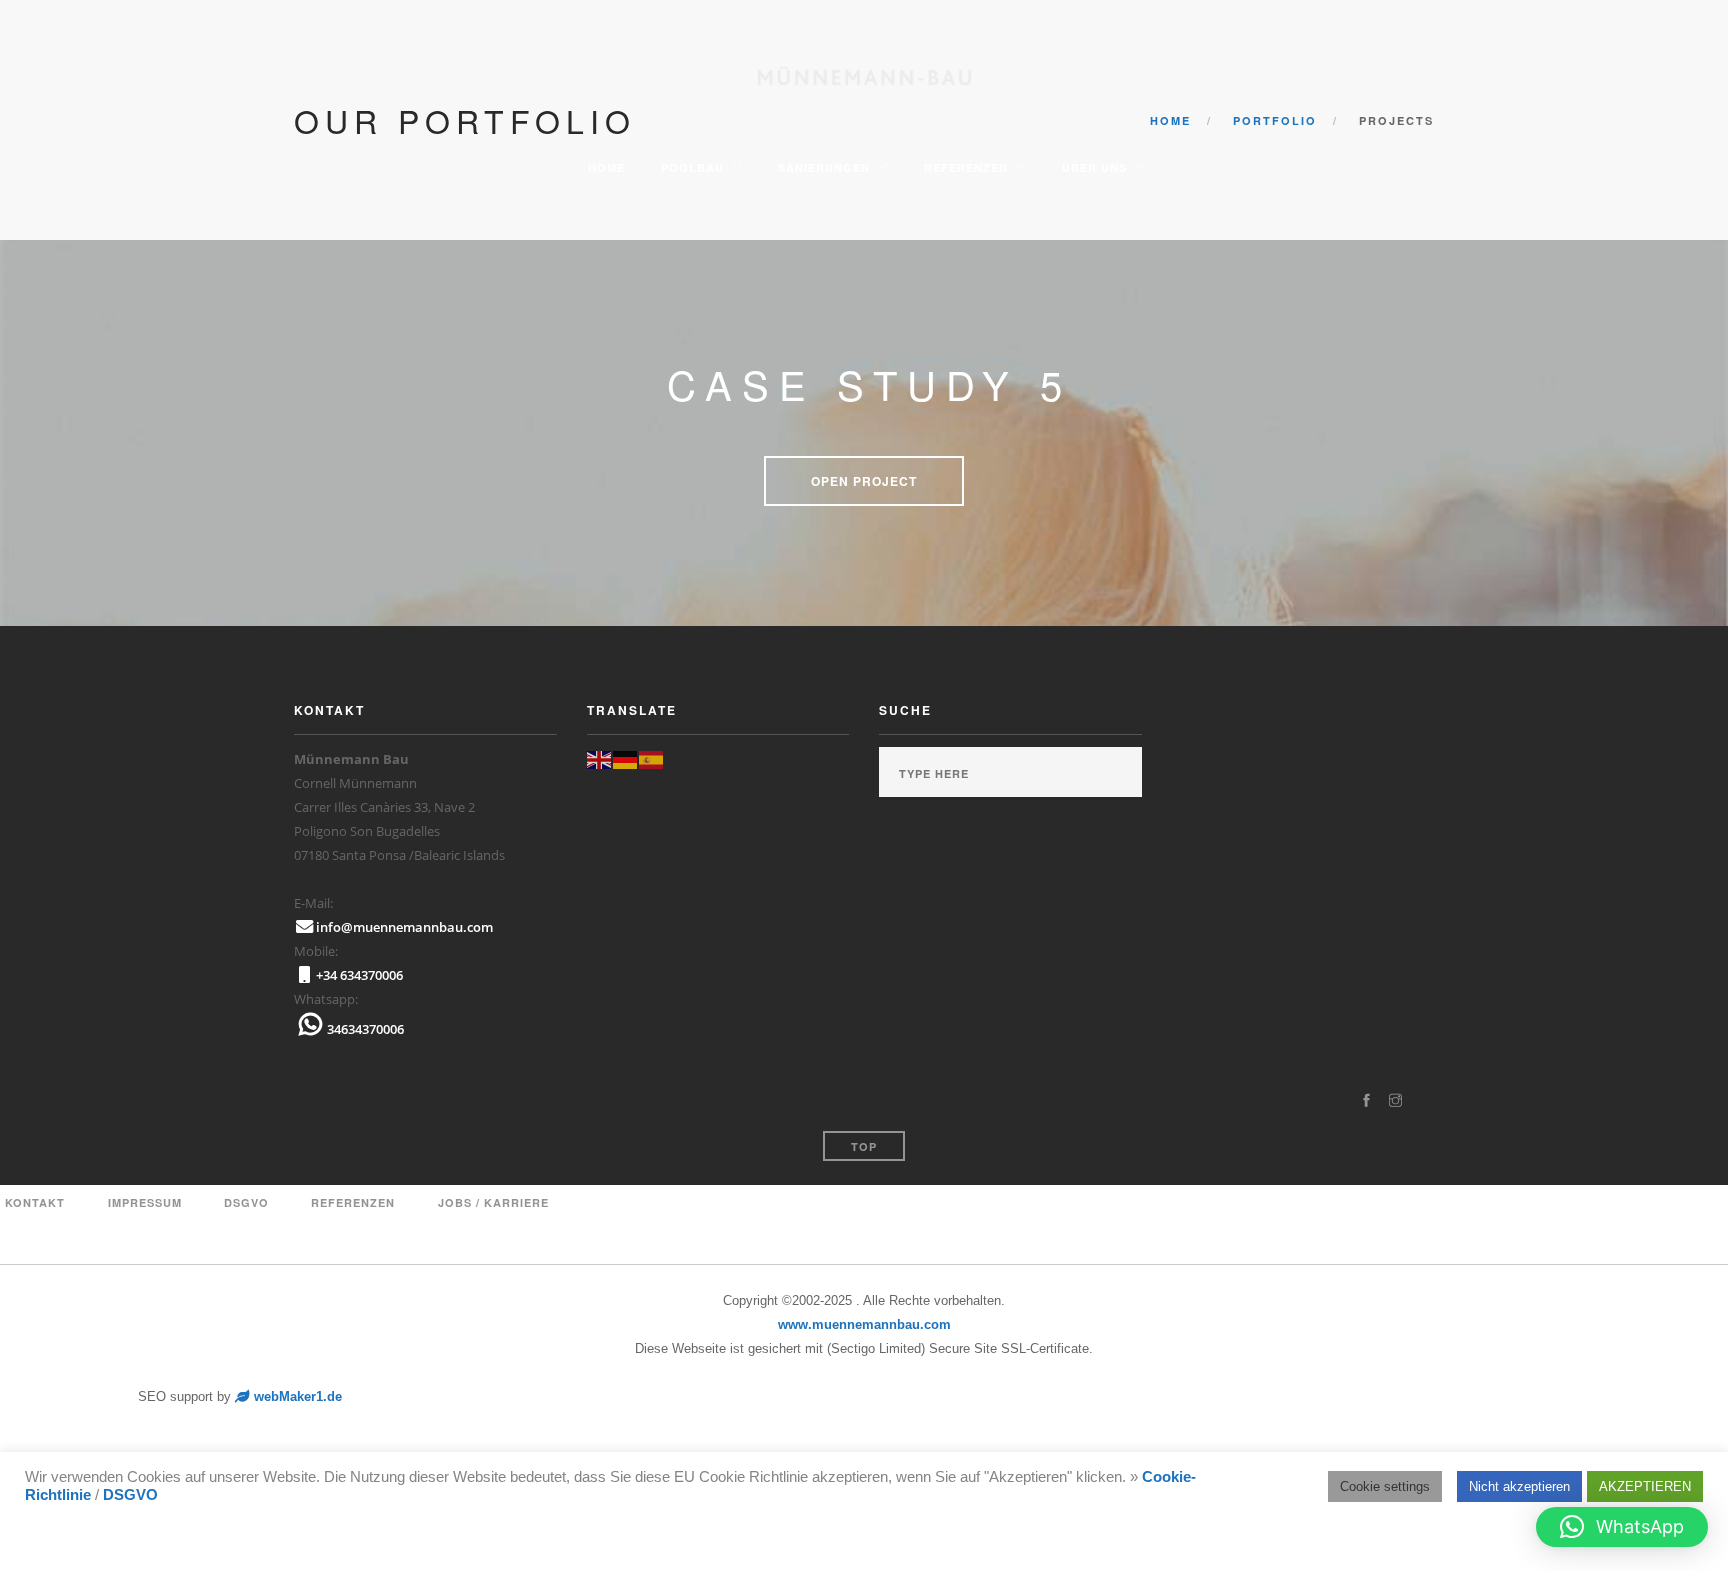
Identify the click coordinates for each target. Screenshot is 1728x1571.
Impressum (145, 1202)
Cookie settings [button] (1385, 1486)
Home (604, 167)
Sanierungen (822, 167)
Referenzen (964, 167)
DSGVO (130, 1495)
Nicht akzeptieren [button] (1519, 1486)
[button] (1622, 1527)
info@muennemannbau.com (404, 927)
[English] (600, 759)
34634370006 (365, 1029)
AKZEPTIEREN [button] (1645, 1486)
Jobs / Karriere (493, 1202)
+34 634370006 (359, 975)
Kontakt (35, 1202)
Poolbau (690, 167)
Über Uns (1092, 167)
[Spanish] (652, 759)
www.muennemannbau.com (864, 1324)
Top (864, 1146)
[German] (626, 759)
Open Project (864, 481)
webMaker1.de (296, 1396)
